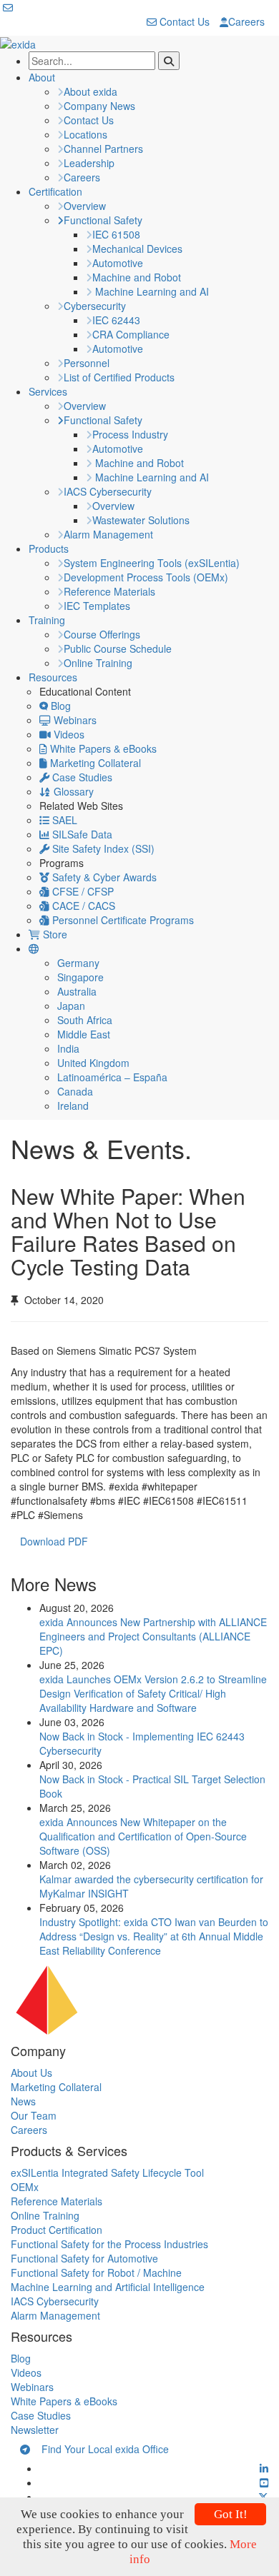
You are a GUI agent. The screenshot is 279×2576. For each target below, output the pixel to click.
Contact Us (183, 21)
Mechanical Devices (137, 249)
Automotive (118, 263)
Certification (55, 191)
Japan (71, 1006)
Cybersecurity (95, 306)
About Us (31, 2073)
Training (47, 620)
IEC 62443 (116, 320)
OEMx (25, 2187)
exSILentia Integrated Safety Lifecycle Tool (107, 2172)
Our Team (34, 2115)
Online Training (98, 663)
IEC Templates (97, 606)
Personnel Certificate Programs (122, 920)
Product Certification (57, 2230)
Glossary (72, 791)
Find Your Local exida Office (99, 2449)
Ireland (73, 1106)
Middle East (84, 1034)
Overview (85, 206)
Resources (53, 677)
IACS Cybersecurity (108, 491)
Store (54, 934)
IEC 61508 (116, 234)
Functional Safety (103, 220)
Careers (246, 21)
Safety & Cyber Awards (103, 877)
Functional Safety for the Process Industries (109, 2244)
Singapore (80, 977)
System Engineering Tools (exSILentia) (152, 563)
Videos (68, 734)
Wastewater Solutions (141, 520)
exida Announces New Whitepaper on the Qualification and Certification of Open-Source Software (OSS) (143, 1836)
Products (49, 548)
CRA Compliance (131, 334)
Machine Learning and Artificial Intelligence (108, 2287)
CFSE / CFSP (82, 891)
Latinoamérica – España (112, 1077)
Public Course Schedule (118, 648)
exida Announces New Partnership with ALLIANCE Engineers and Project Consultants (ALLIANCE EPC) (153, 1636)
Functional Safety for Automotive (84, 2258)
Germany (78, 963)
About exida (90, 91)
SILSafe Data (81, 834)
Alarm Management (108, 534)
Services (48, 391)
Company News (99, 106)
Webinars (74, 720)
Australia (77, 991)
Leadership (89, 163)
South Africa (85, 1020)
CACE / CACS (82, 906)
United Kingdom (93, 1063)
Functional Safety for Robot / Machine (96, 2272)
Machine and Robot (137, 277)
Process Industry (130, 434)
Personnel (87, 363)
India (68, 1048)
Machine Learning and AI (151, 291)
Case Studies (81, 777)
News (23, 2101)
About (42, 77)
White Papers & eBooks (102, 748)
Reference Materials (109, 591)
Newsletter (35, 2430)
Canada (75, 1091)
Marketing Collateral (94, 763)
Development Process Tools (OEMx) (146, 577)
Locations (85, 134)
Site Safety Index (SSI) (102, 848)
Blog (59, 706)
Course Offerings (102, 634)
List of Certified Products (119, 377)
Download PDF (58, 1541)
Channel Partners (103, 149)
